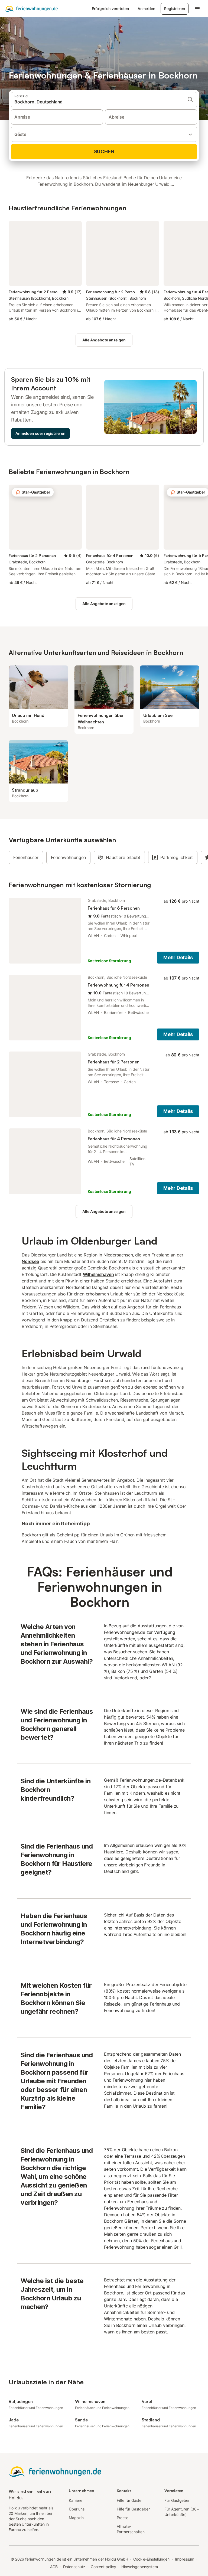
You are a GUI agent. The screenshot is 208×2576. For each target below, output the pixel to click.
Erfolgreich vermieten (110, 9)
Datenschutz (74, 2567)
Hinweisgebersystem (140, 2567)
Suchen (104, 151)
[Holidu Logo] (31, 9)
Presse (123, 2518)
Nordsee (30, 1261)
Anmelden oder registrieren (40, 433)
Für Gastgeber (177, 2500)
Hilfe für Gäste (129, 2500)
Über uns (77, 2509)
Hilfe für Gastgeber (133, 2509)
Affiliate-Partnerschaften (131, 2529)
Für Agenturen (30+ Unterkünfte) (182, 2512)
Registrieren (175, 9)
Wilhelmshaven (98, 1274)
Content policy (103, 2567)
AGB (54, 2567)
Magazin (76, 2518)
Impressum (185, 2559)
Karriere (76, 2500)
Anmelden (146, 9)
